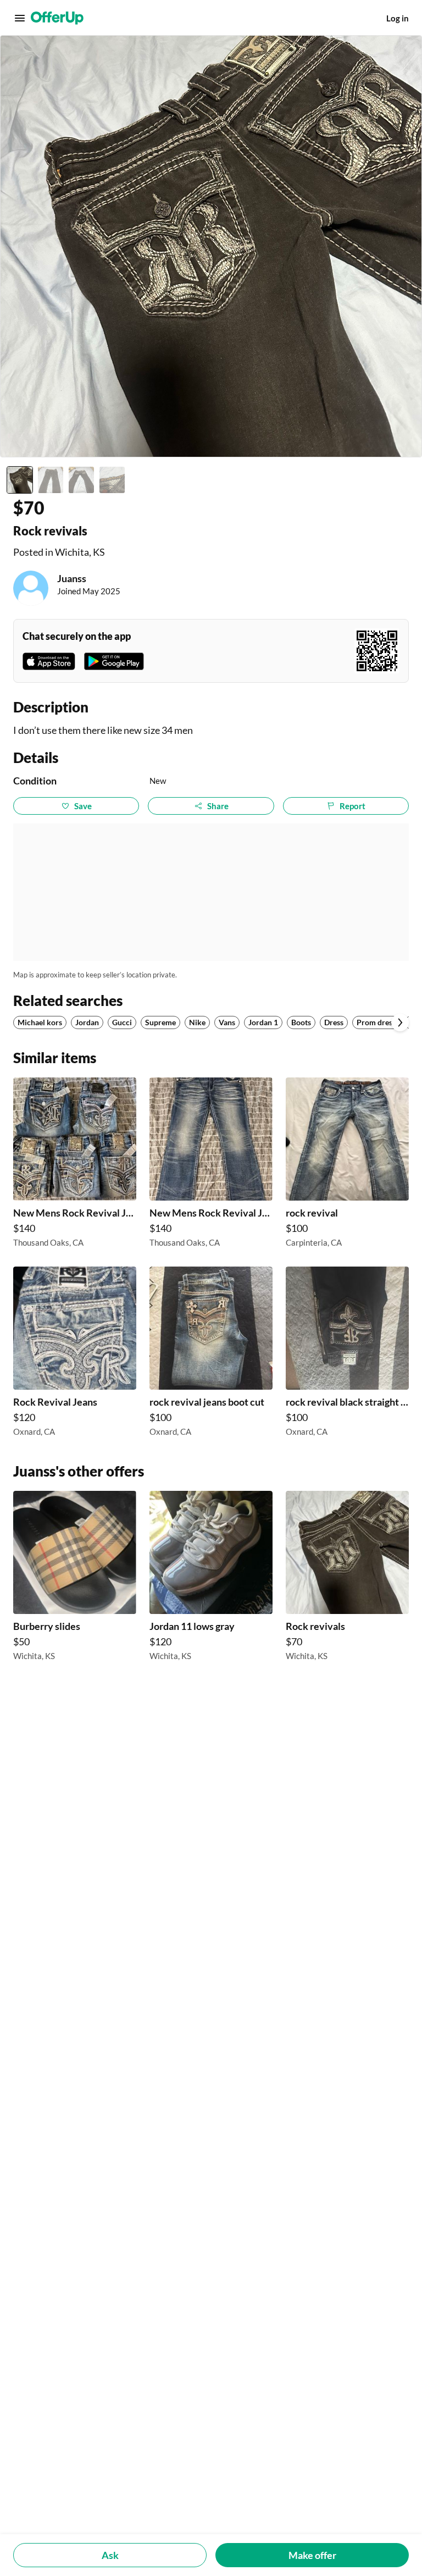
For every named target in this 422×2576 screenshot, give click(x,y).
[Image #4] (112, 480)
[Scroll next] (400, 1022)
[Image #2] (51, 480)
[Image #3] (81, 480)
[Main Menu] (20, 18)
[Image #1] (20, 480)
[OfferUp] (57, 18)
